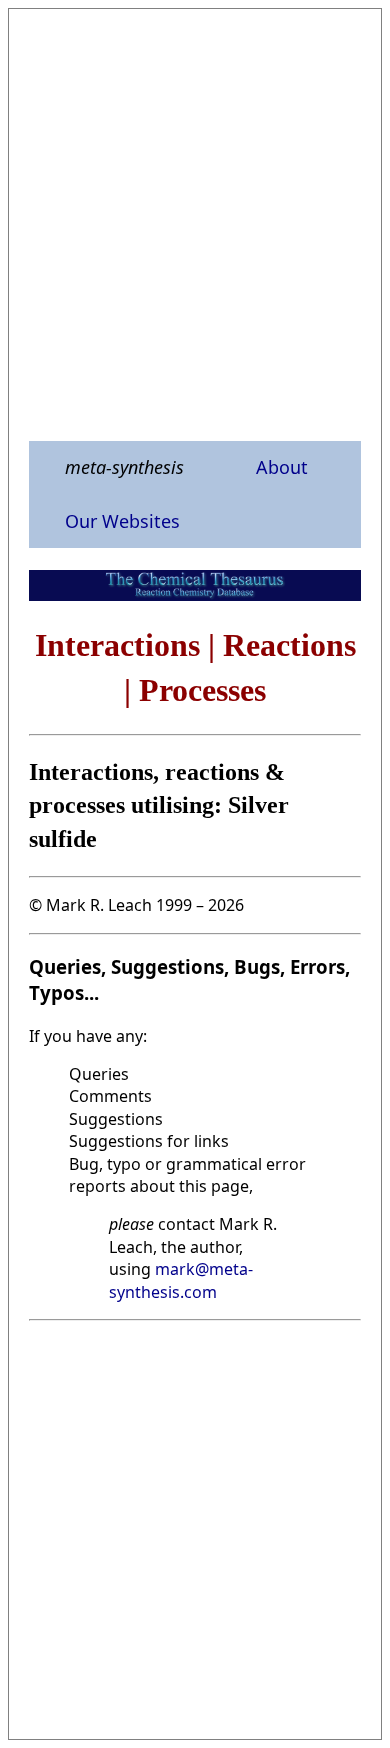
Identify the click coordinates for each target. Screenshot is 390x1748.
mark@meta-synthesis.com (181, 1280)
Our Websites (122, 521)
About (282, 467)
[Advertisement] (195, 224)
